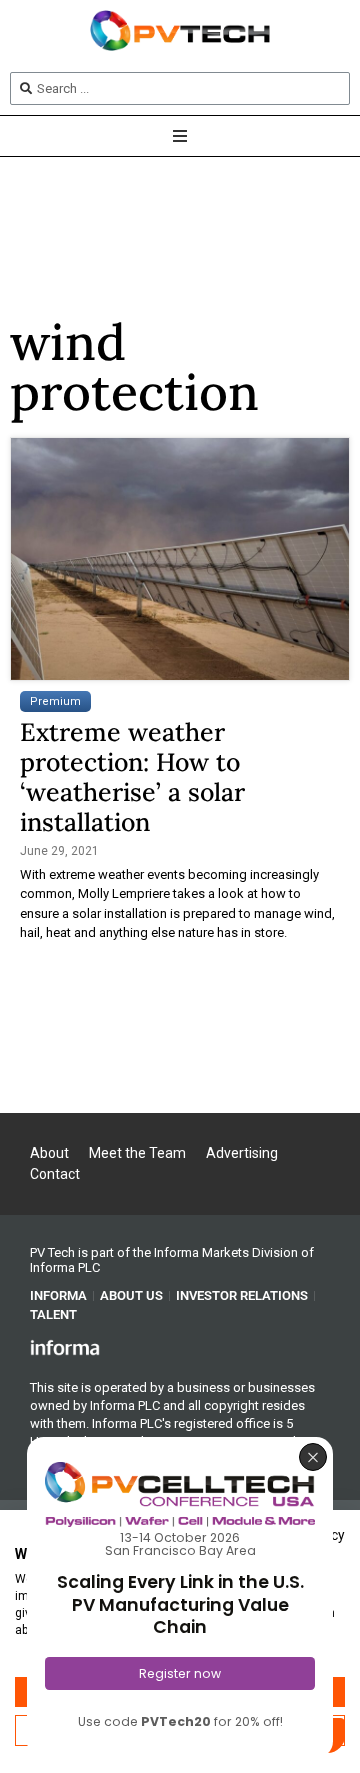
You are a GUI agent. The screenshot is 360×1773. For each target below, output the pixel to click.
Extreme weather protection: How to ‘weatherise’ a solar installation (132, 777)
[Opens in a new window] (65, 1347)
